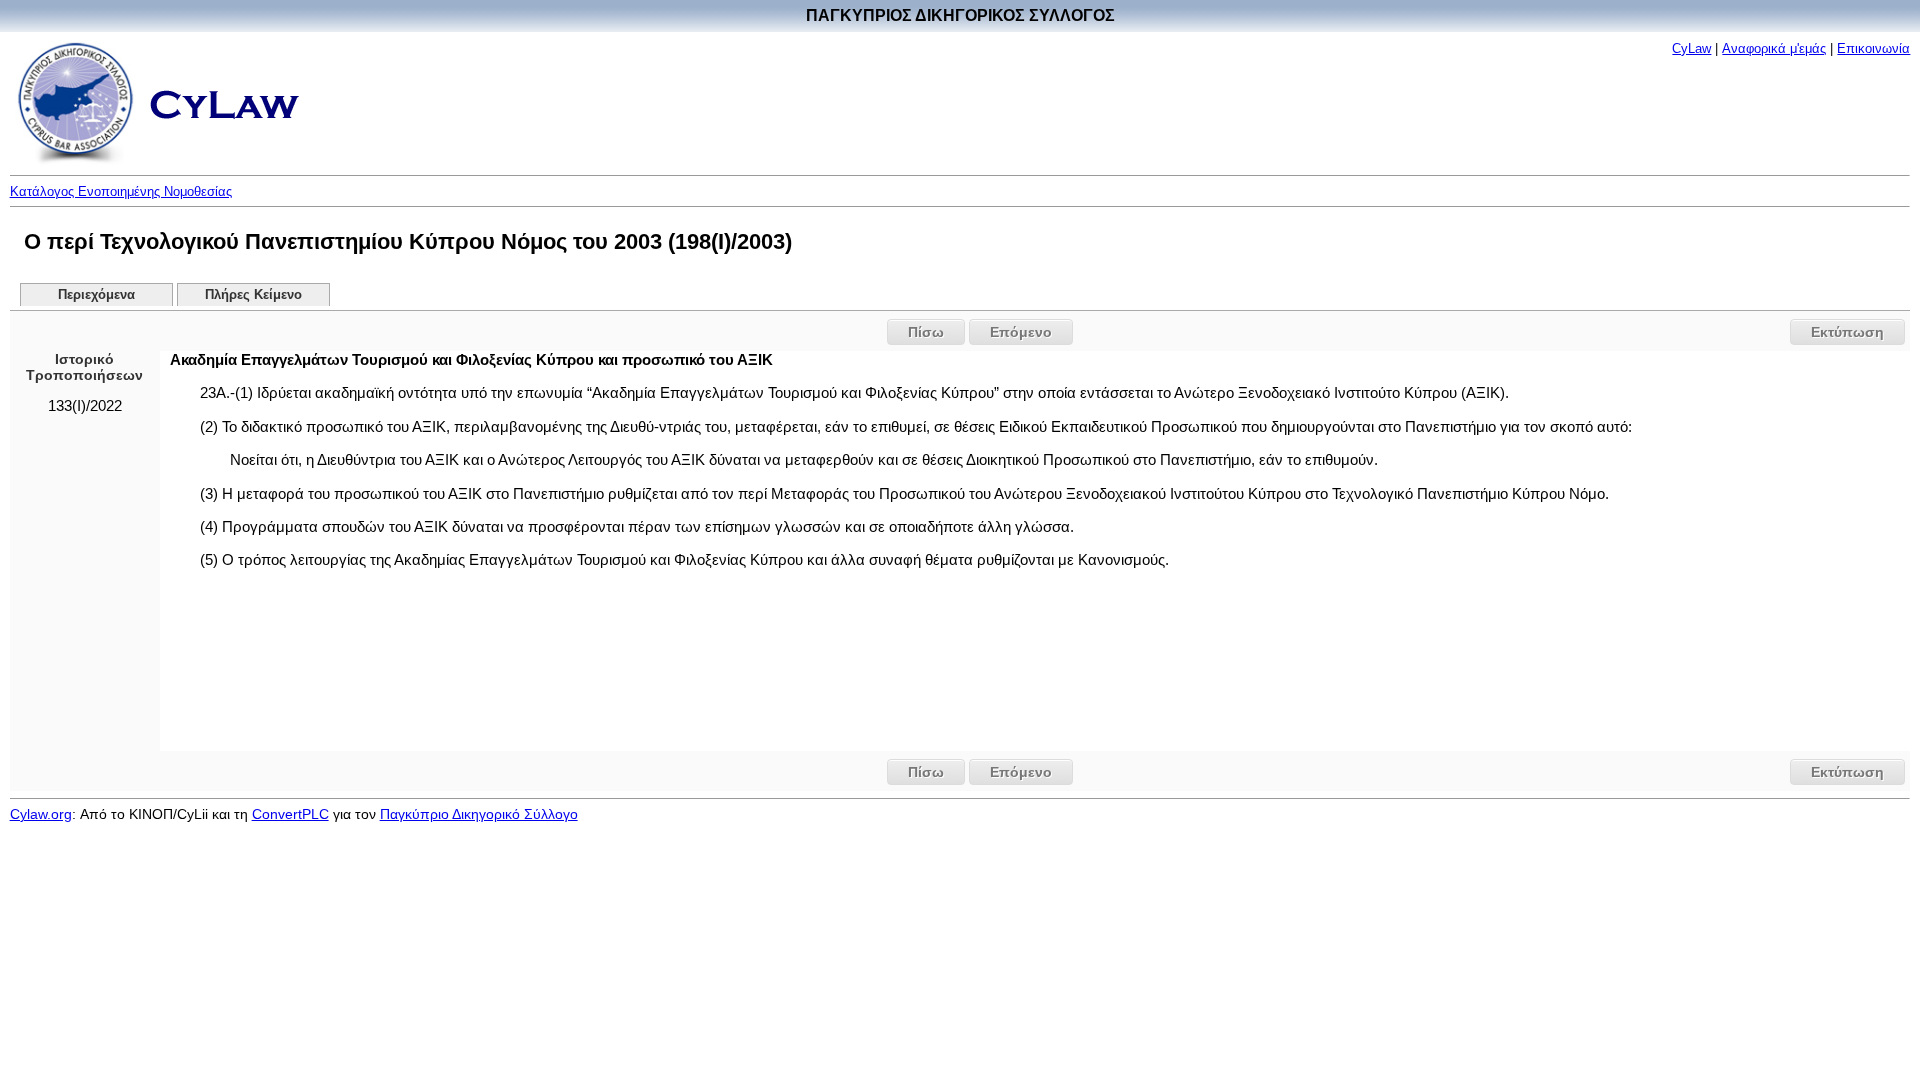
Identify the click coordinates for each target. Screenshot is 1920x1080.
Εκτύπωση (1847, 332)
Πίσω (926, 332)
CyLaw (1691, 48)
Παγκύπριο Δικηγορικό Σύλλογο (479, 814)
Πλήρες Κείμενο (253, 295)
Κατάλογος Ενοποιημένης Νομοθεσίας (121, 191)
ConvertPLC (290, 814)
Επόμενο (1021, 332)
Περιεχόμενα (96, 295)
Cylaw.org (41, 814)
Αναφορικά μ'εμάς (1774, 48)
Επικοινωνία (1873, 48)
